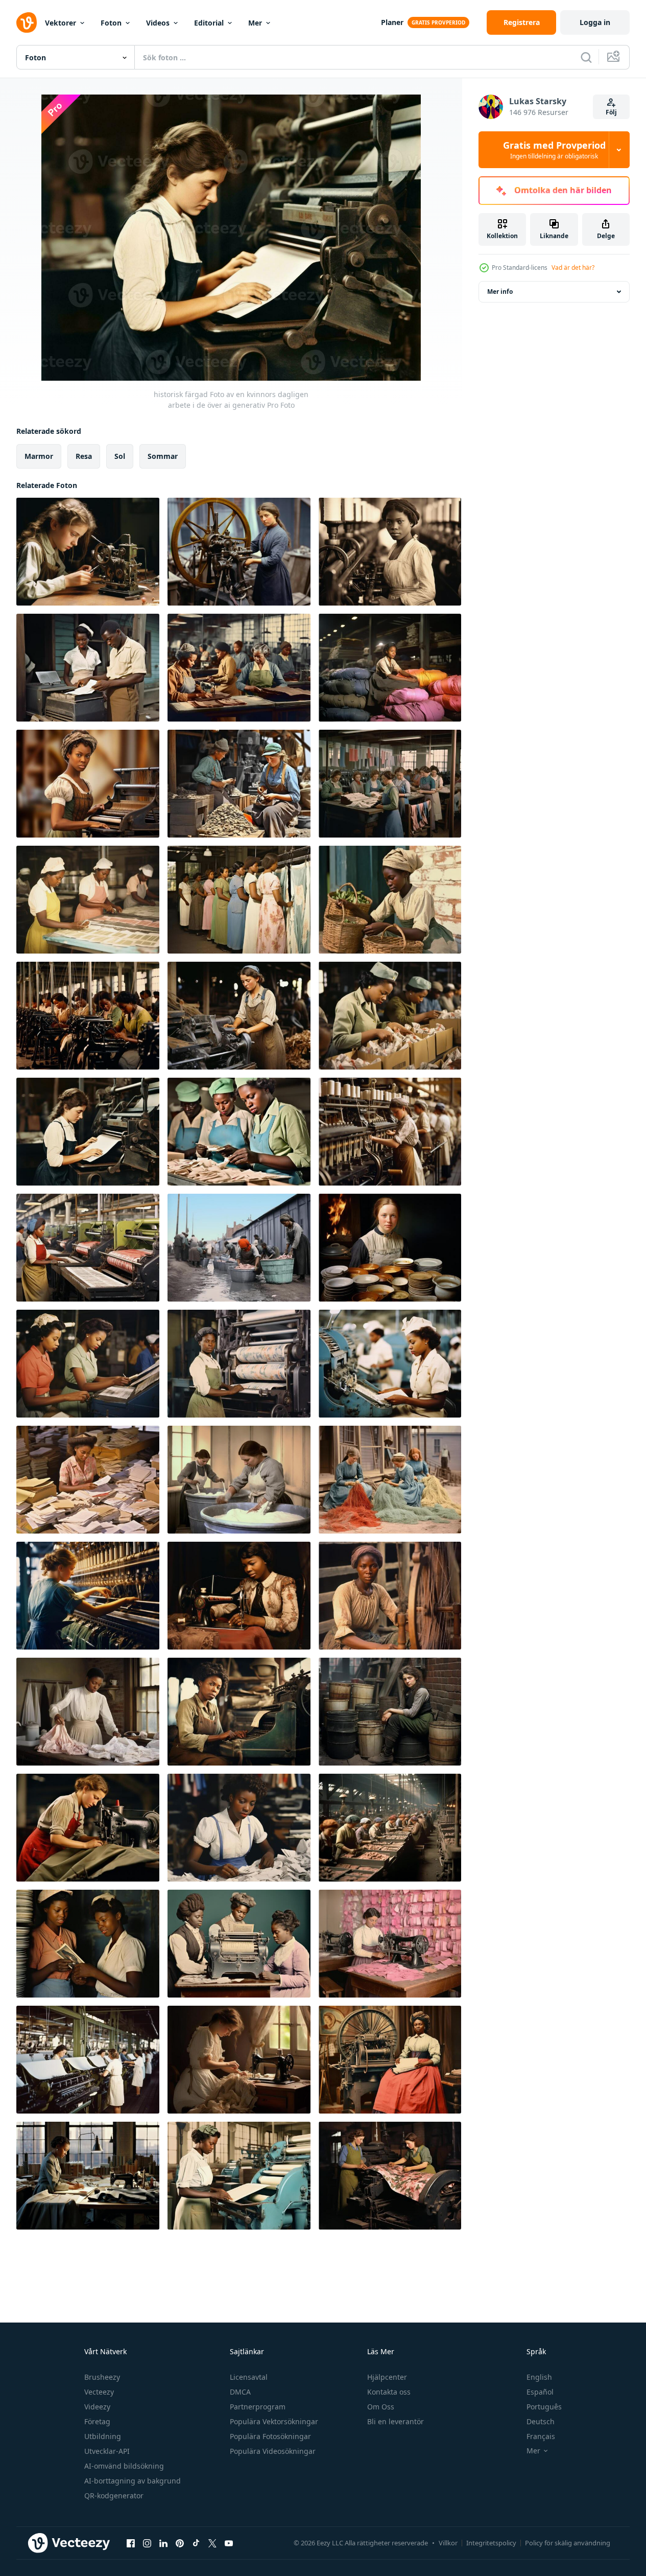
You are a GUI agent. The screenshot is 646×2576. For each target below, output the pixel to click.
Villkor (448, 2543)
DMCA (240, 2392)
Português (544, 2407)
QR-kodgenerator (114, 2496)
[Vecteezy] (27, 22)
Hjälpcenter (387, 2377)
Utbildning (103, 2436)
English (539, 2377)
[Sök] (586, 57)
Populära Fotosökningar (270, 2436)
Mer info (500, 292)
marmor (39, 456)
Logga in (595, 22)
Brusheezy (102, 2377)
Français (541, 2436)
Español (540, 2392)
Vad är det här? (573, 268)
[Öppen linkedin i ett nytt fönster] (163, 2543)
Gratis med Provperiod (554, 150)
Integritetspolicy (491, 2543)
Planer (392, 22)
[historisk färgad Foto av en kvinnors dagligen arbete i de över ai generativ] (88, 552)
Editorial (209, 23)
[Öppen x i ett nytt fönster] (212, 2543)
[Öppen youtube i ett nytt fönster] (229, 2543)
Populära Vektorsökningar (274, 2421)
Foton (111, 23)
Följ (611, 112)
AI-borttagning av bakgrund (133, 2481)
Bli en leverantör (396, 2421)
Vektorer (61, 23)
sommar (163, 456)
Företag (97, 2421)
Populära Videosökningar (273, 2451)
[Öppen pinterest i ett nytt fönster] (180, 2543)
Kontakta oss (389, 2392)
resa (84, 456)
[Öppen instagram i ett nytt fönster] (147, 2543)
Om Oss (381, 2407)
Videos (158, 23)
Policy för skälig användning (568, 2543)
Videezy (97, 2407)
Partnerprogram (258, 2407)
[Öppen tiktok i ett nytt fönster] (196, 2543)
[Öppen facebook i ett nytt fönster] (131, 2543)
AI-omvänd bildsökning (124, 2466)
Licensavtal (249, 2377)
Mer (255, 23)
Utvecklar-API (107, 2451)
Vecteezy (99, 2392)
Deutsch (541, 2421)
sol (120, 456)
